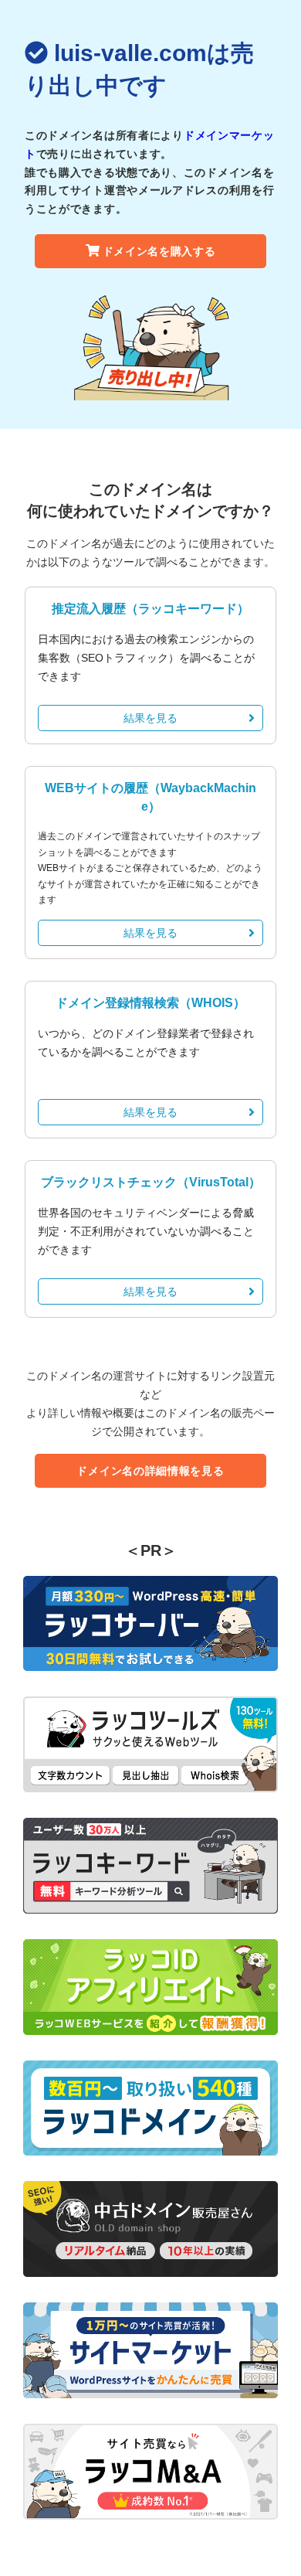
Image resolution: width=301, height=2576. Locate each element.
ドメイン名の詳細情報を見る (150, 1471)
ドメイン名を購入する (159, 251)
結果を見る (150, 718)
